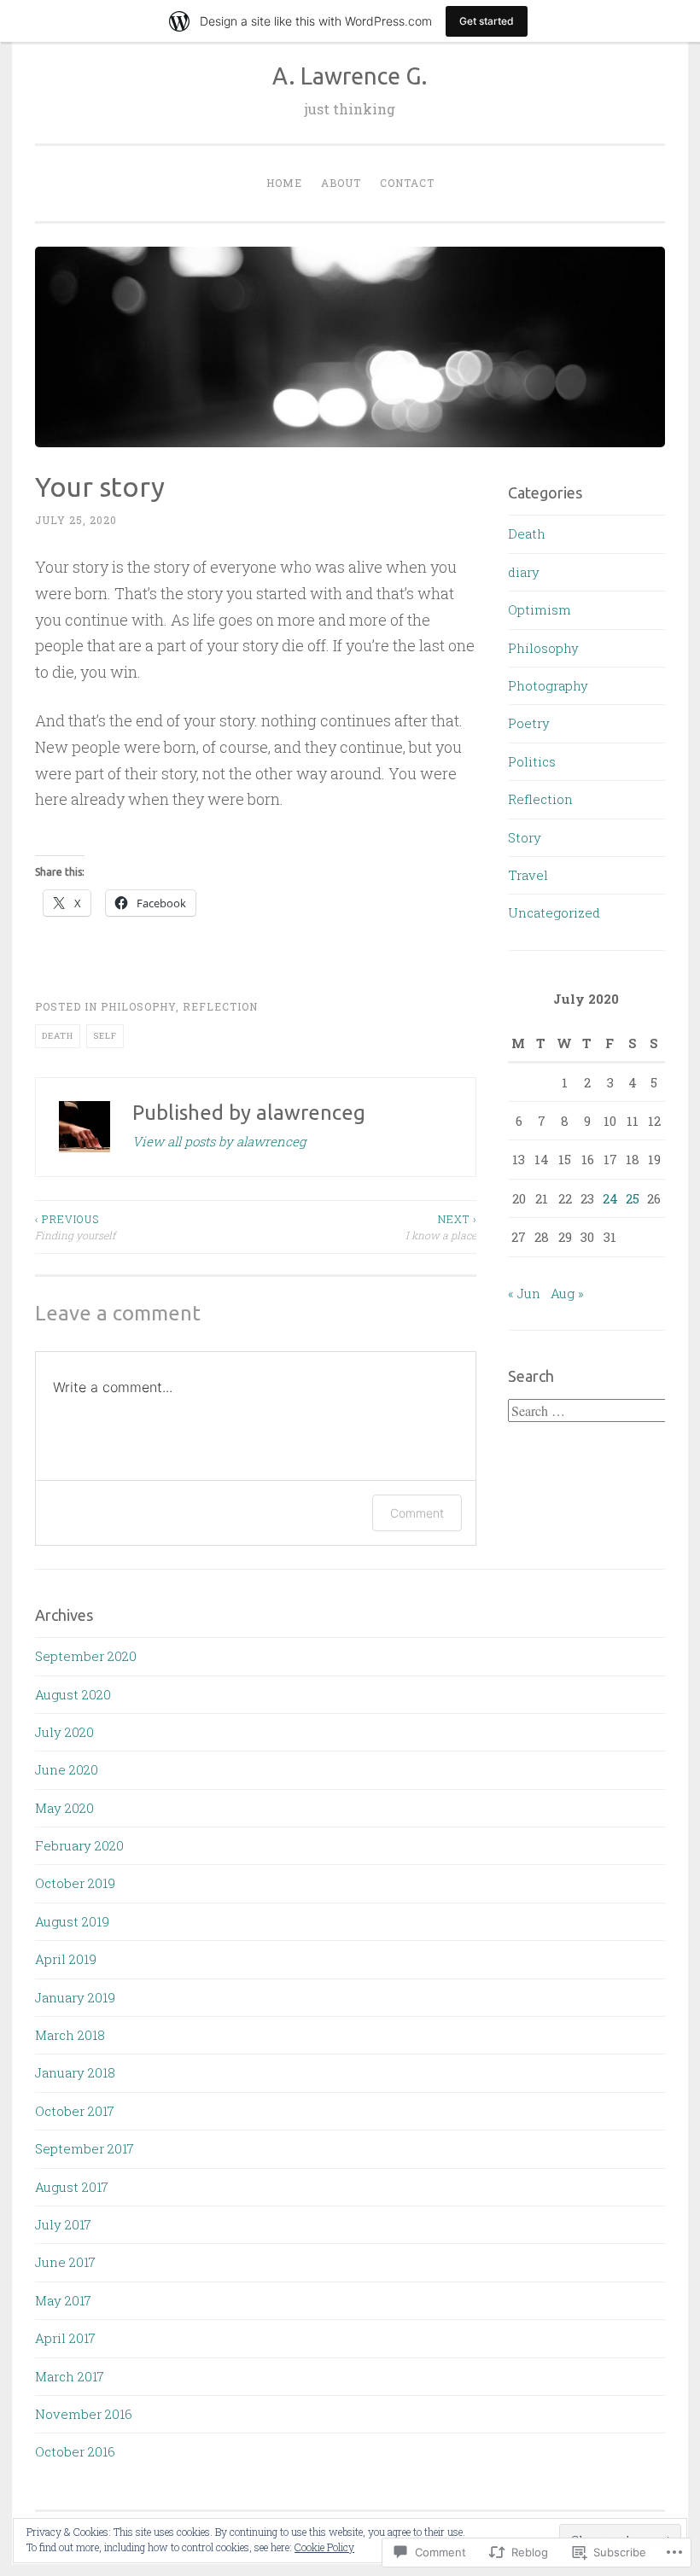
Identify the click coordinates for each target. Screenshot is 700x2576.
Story (525, 837)
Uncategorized (554, 912)
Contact (407, 183)
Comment (417, 1513)
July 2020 (64, 1732)
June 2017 (65, 2262)
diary (524, 572)
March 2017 (70, 2376)
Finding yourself (75, 1227)
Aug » (567, 1293)
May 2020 (64, 1808)
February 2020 (79, 1845)
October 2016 (75, 2451)
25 (633, 1198)
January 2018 (75, 2072)
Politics (532, 761)
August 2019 (72, 1921)
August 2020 (73, 1694)
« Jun (524, 1293)
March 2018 (70, 2035)
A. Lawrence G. (350, 76)
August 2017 (72, 2187)
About (341, 183)
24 (610, 1198)
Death (58, 1036)
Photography (548, 685)
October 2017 (75, 2111)
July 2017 (63, 2224)
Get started (487, 21)
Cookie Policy (324, 2547)
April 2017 (65, 2338)
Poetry (529, 723)
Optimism (540, 609)
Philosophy (138, 1006)
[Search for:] (589, 1411)
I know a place (440, 1227)
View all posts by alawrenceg (219, 1141)
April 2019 (66, 1959)
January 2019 (75, 1997)
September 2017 (85, 2148)
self (105, 1036)
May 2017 (63, 2300)
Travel (528, 875)
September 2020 (86, 1656)
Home (284, 183)
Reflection (220, 1006)
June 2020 (67, 1769)
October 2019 (75, 1883)
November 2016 (84, 2414)
